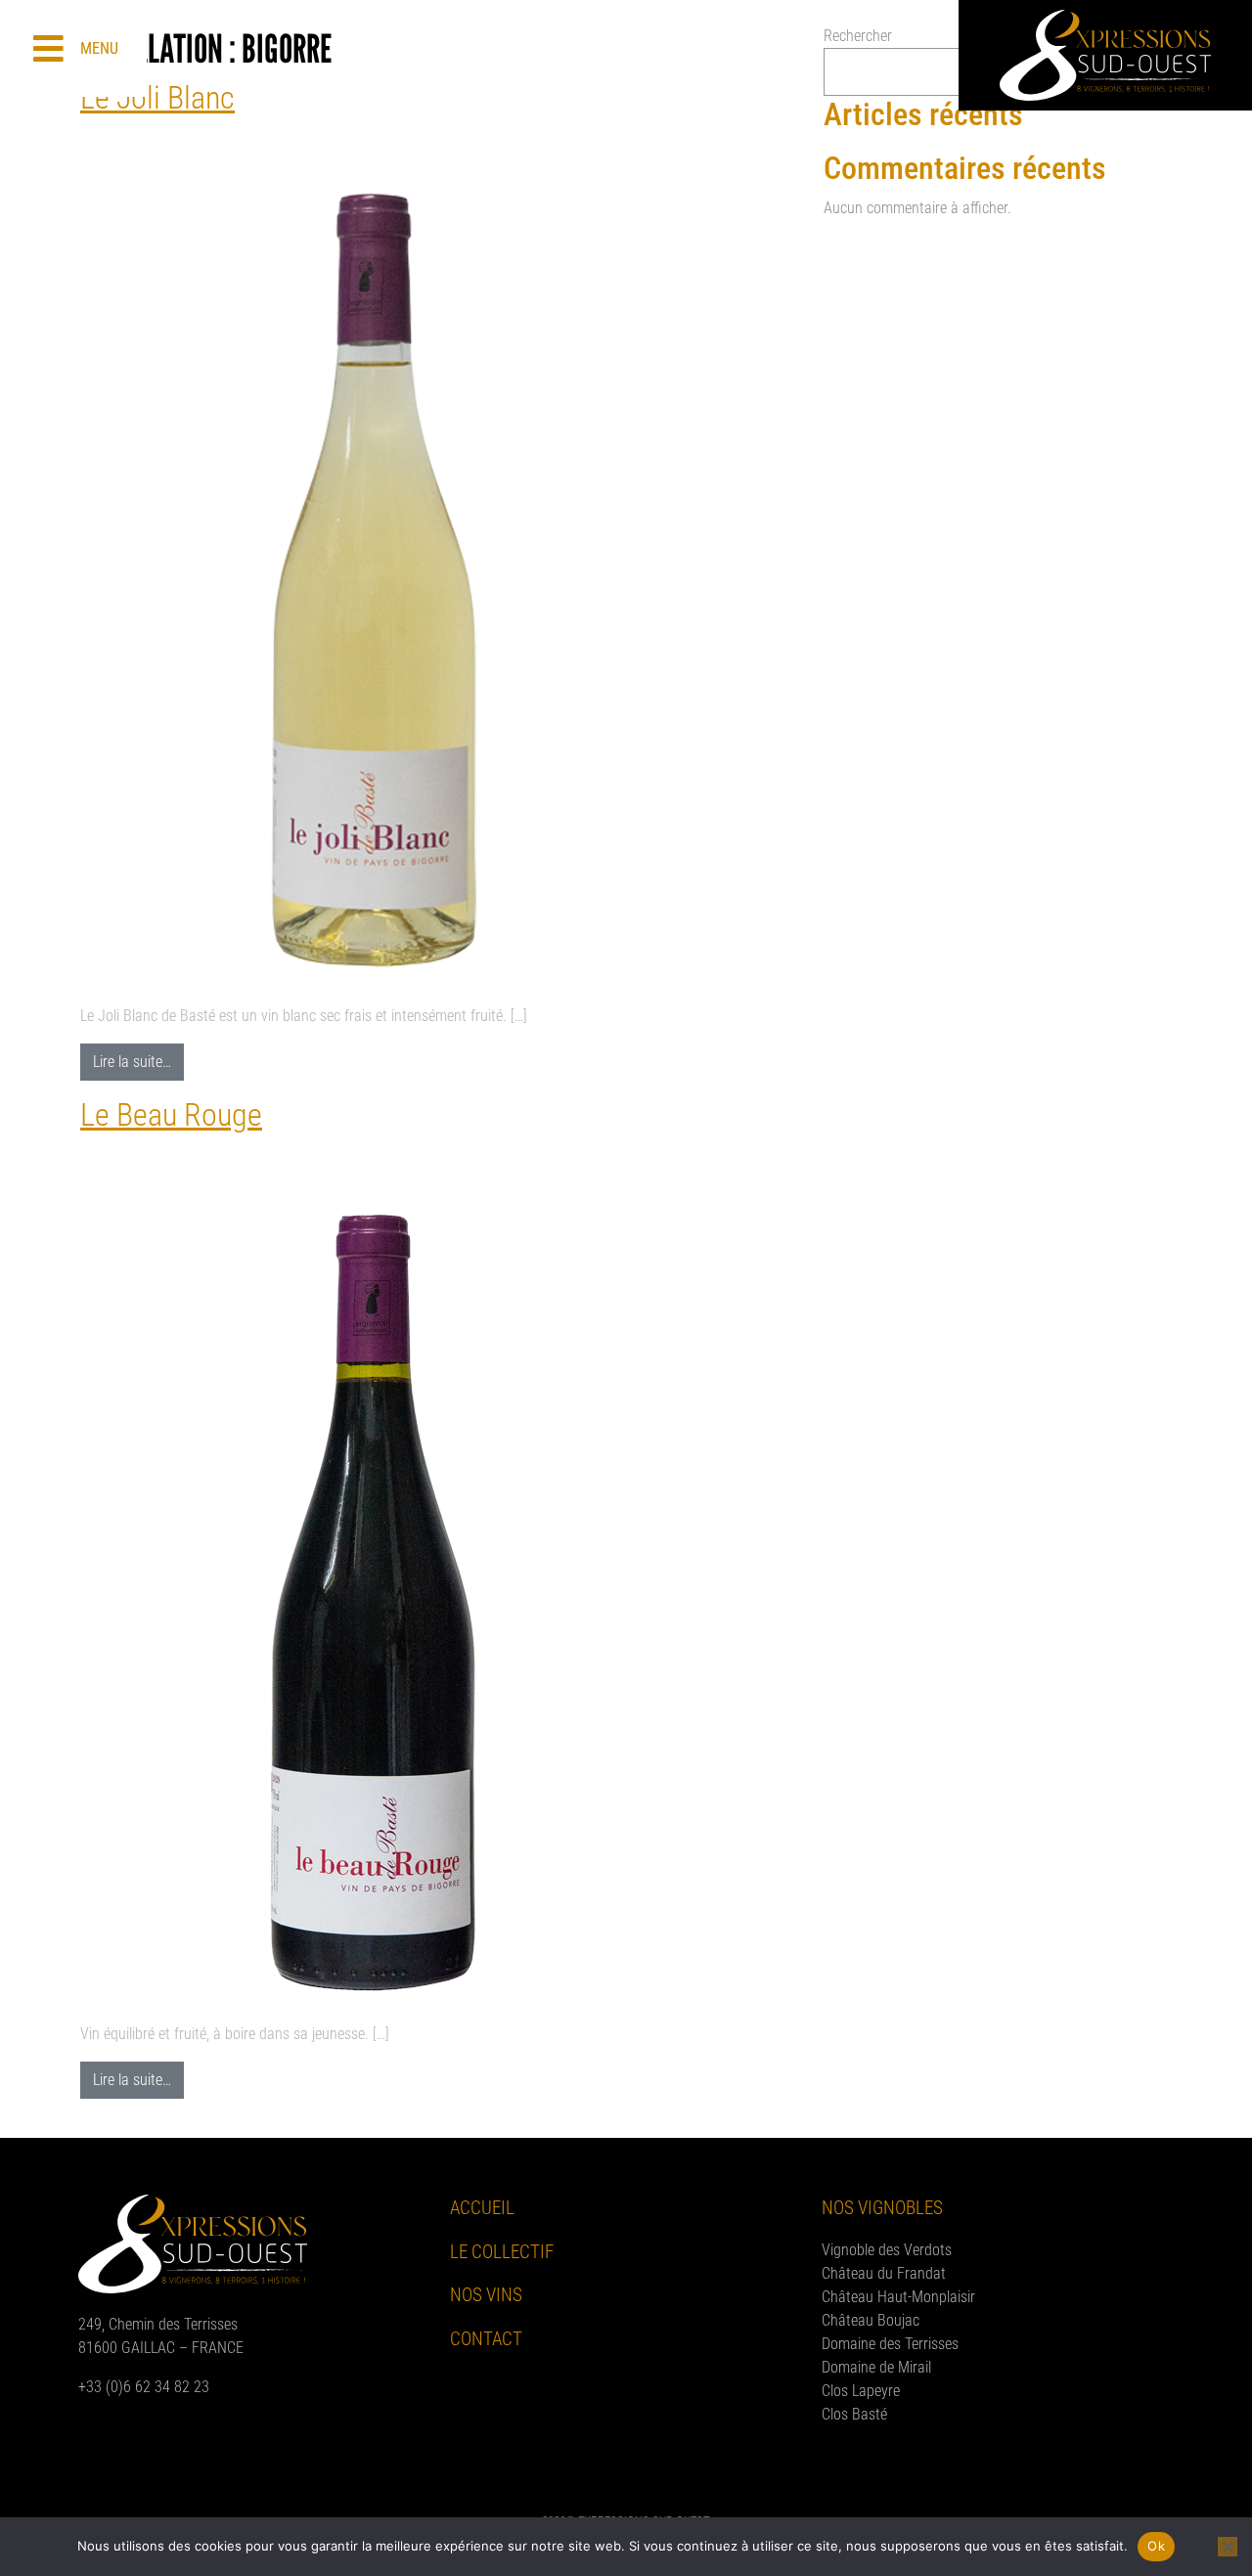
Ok (1156, 2546)
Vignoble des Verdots (887, 2250)
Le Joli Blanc (157, 98)
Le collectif (502, 2252)
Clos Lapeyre (861, 2391)
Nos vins (486, 2295)
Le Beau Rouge (171, 1115)
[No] (1228, 2547)
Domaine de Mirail (876, 2367)
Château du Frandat (884, 2273)
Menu (99, 48)
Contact (486, 2339)
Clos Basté (854, 2414)
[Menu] (48, 48)
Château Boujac (871, 2320)
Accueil (482, 2208)
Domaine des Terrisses (890, 2344)
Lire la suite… (138, 1057)
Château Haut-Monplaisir (898, 2297)
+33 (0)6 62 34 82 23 (144, 2387)
